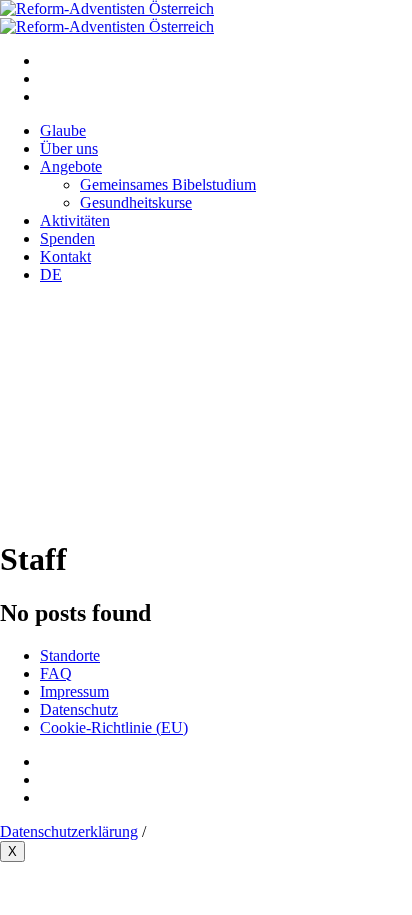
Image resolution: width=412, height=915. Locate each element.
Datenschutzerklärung (69, 831)
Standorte (70, 655)
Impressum (74, 691)
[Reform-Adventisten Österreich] (107, 17)
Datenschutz (79, 709)
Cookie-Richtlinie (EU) (114, 727)
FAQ (56, 673)
